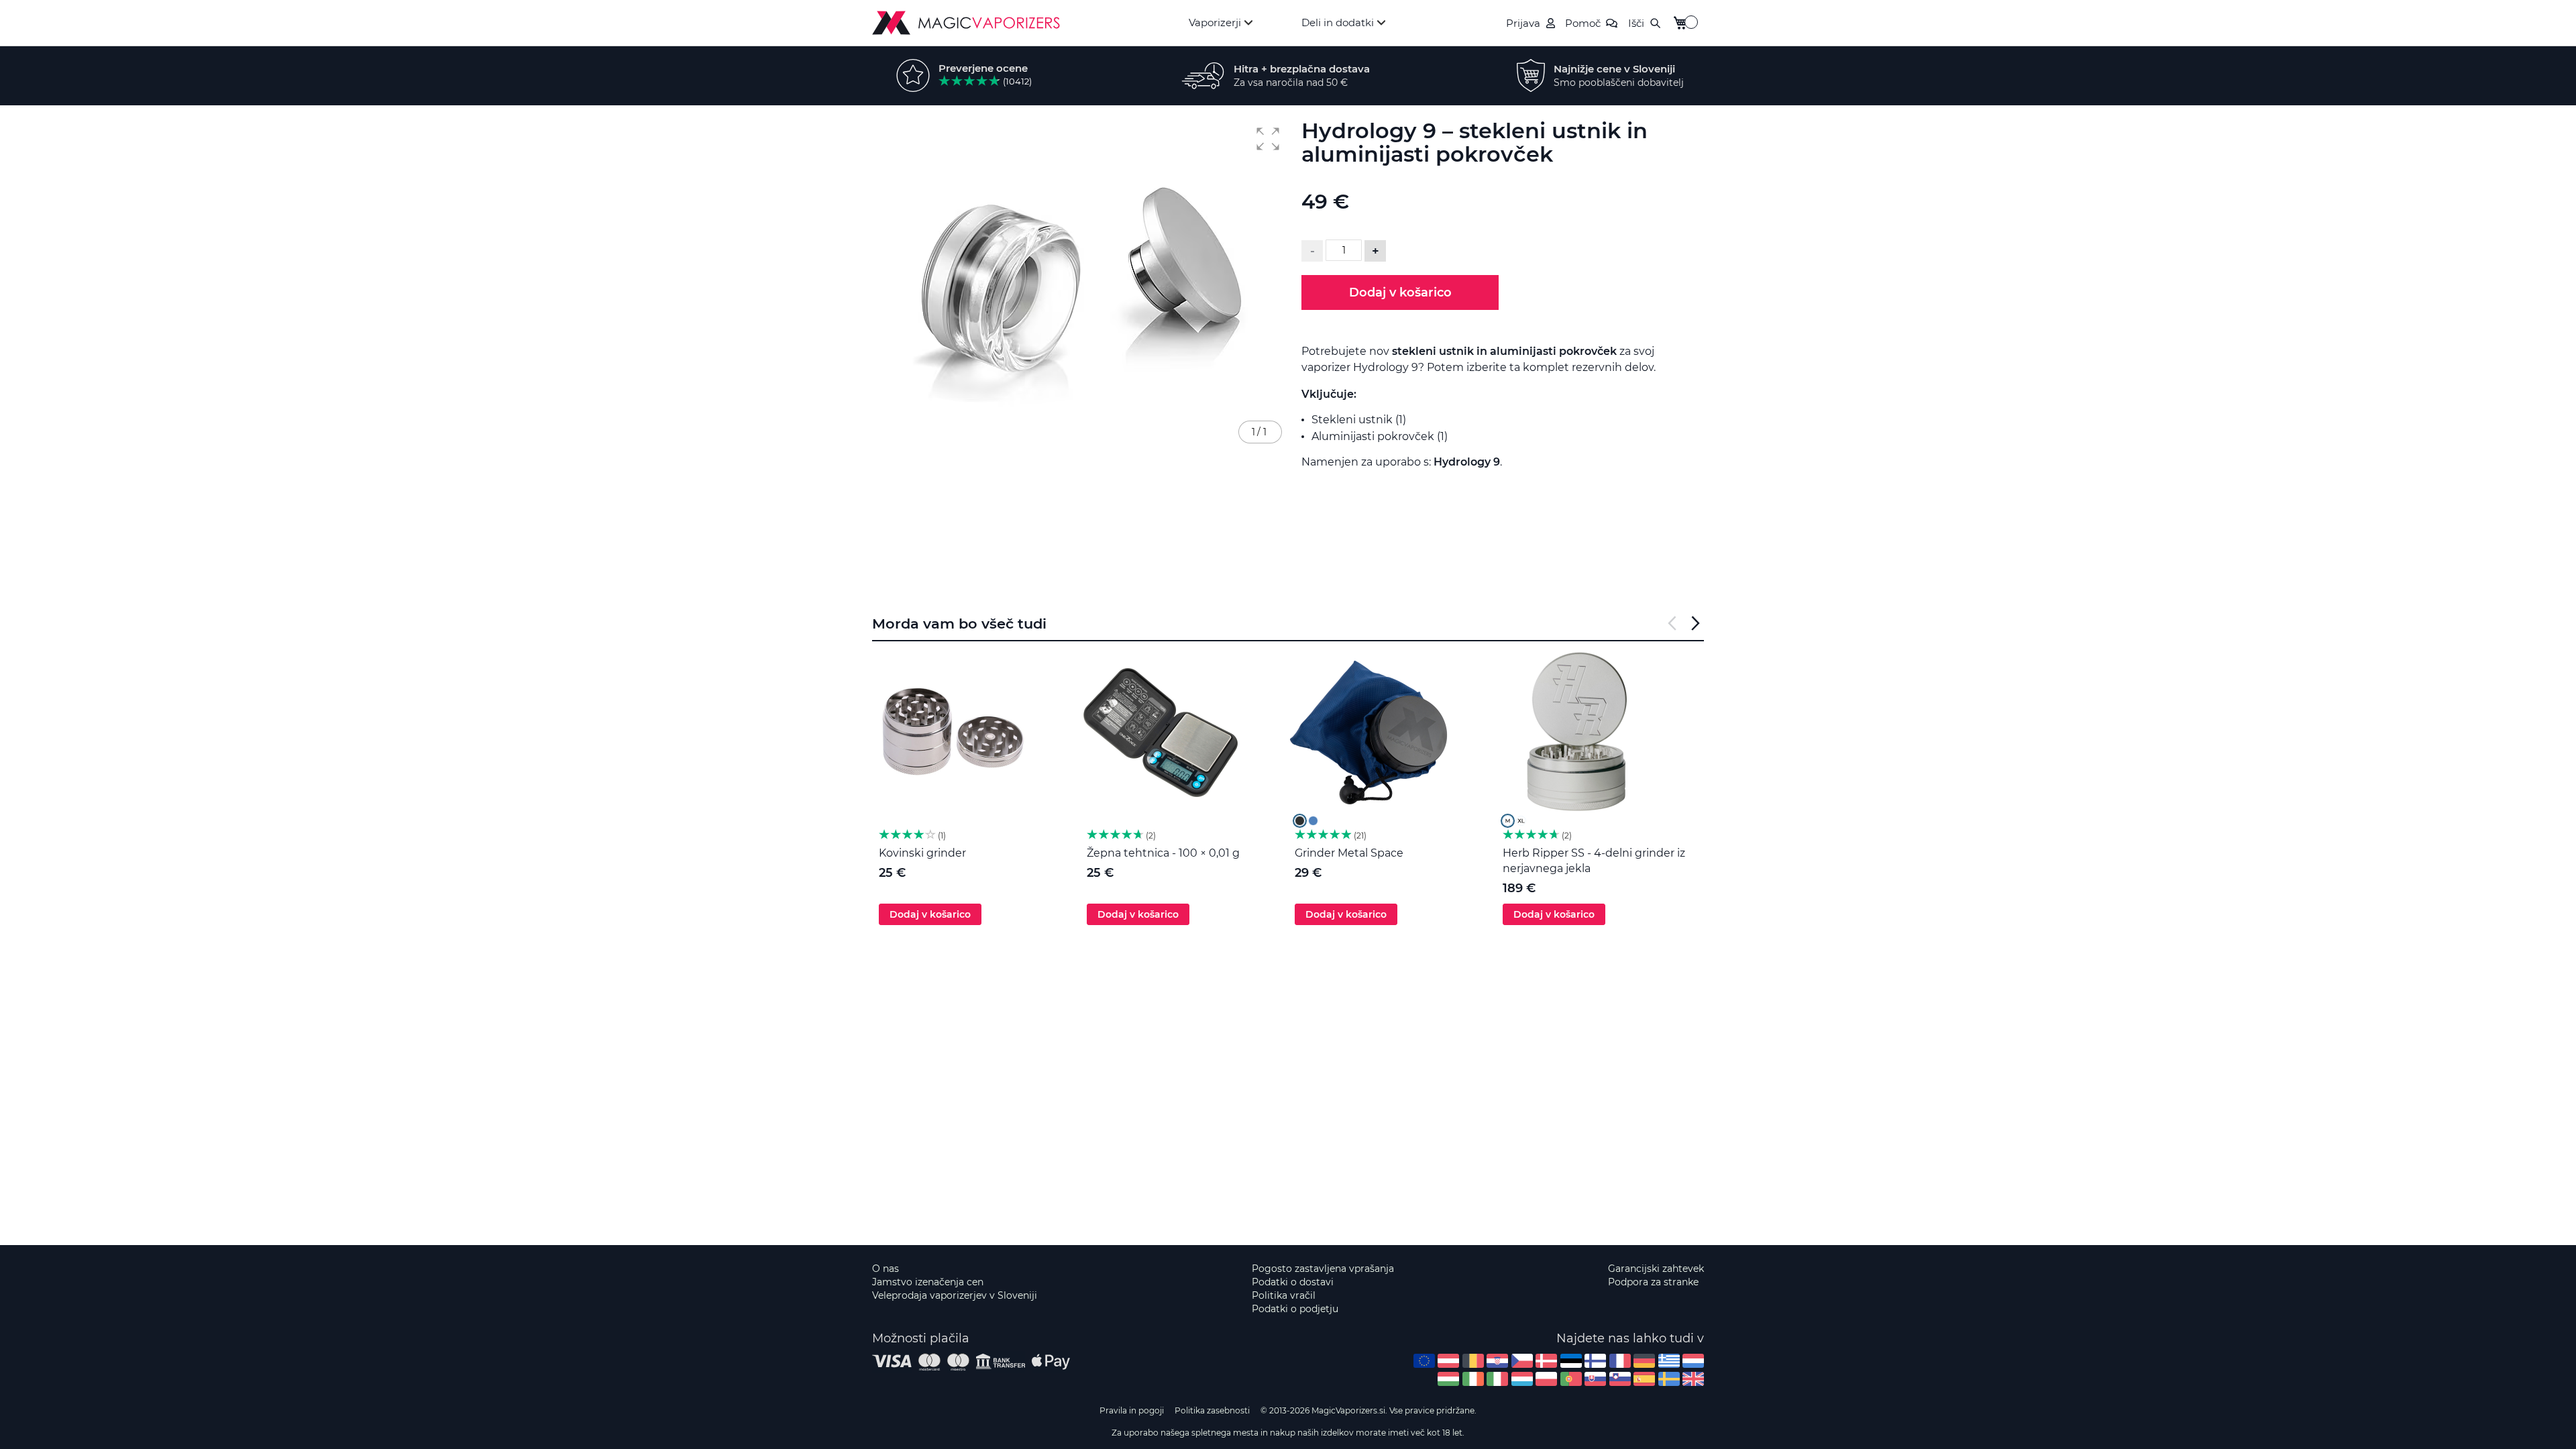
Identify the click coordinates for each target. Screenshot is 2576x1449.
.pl (1546, 1379)
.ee (1571, 1361)
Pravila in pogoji (1132, 1410)
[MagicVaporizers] (966, 23)
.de (1644, 1361)
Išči (1636, 23)
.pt (1571, 1379)
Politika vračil (1284, 1295)
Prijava (1523, 23)
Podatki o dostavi (1293, 1282)
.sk (1595, 1379)
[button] (1268, 139)
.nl (1693, 1361)
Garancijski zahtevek (1656, 1269)
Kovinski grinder (922, 853)
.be (1473, 1361)
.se (1669, 1379)
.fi (1595, 1361)
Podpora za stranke (1653, 1282)
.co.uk (1693, 1379)
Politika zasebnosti (1212, 1410)
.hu (1448, 1379)
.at (1448, 1361)
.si (1620, 1379)
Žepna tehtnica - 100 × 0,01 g (1163, 853)
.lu (1522, 1379)
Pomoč (1583, 23)
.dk (1546, 1361)
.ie (1473, 1379)
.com (1424, 1361)
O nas (885, 1269)
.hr (1497, 1361)
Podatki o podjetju (1295, 1309)
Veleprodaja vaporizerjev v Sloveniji (955, 1295)
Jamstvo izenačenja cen (928, 1282)
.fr (1620, 1361)
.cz (1522, 1361)
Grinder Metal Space (1349, 853)
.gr (1669, 1361)
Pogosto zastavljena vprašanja (1323, 1269)
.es (1644, 1379)
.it (1497, 1379)
